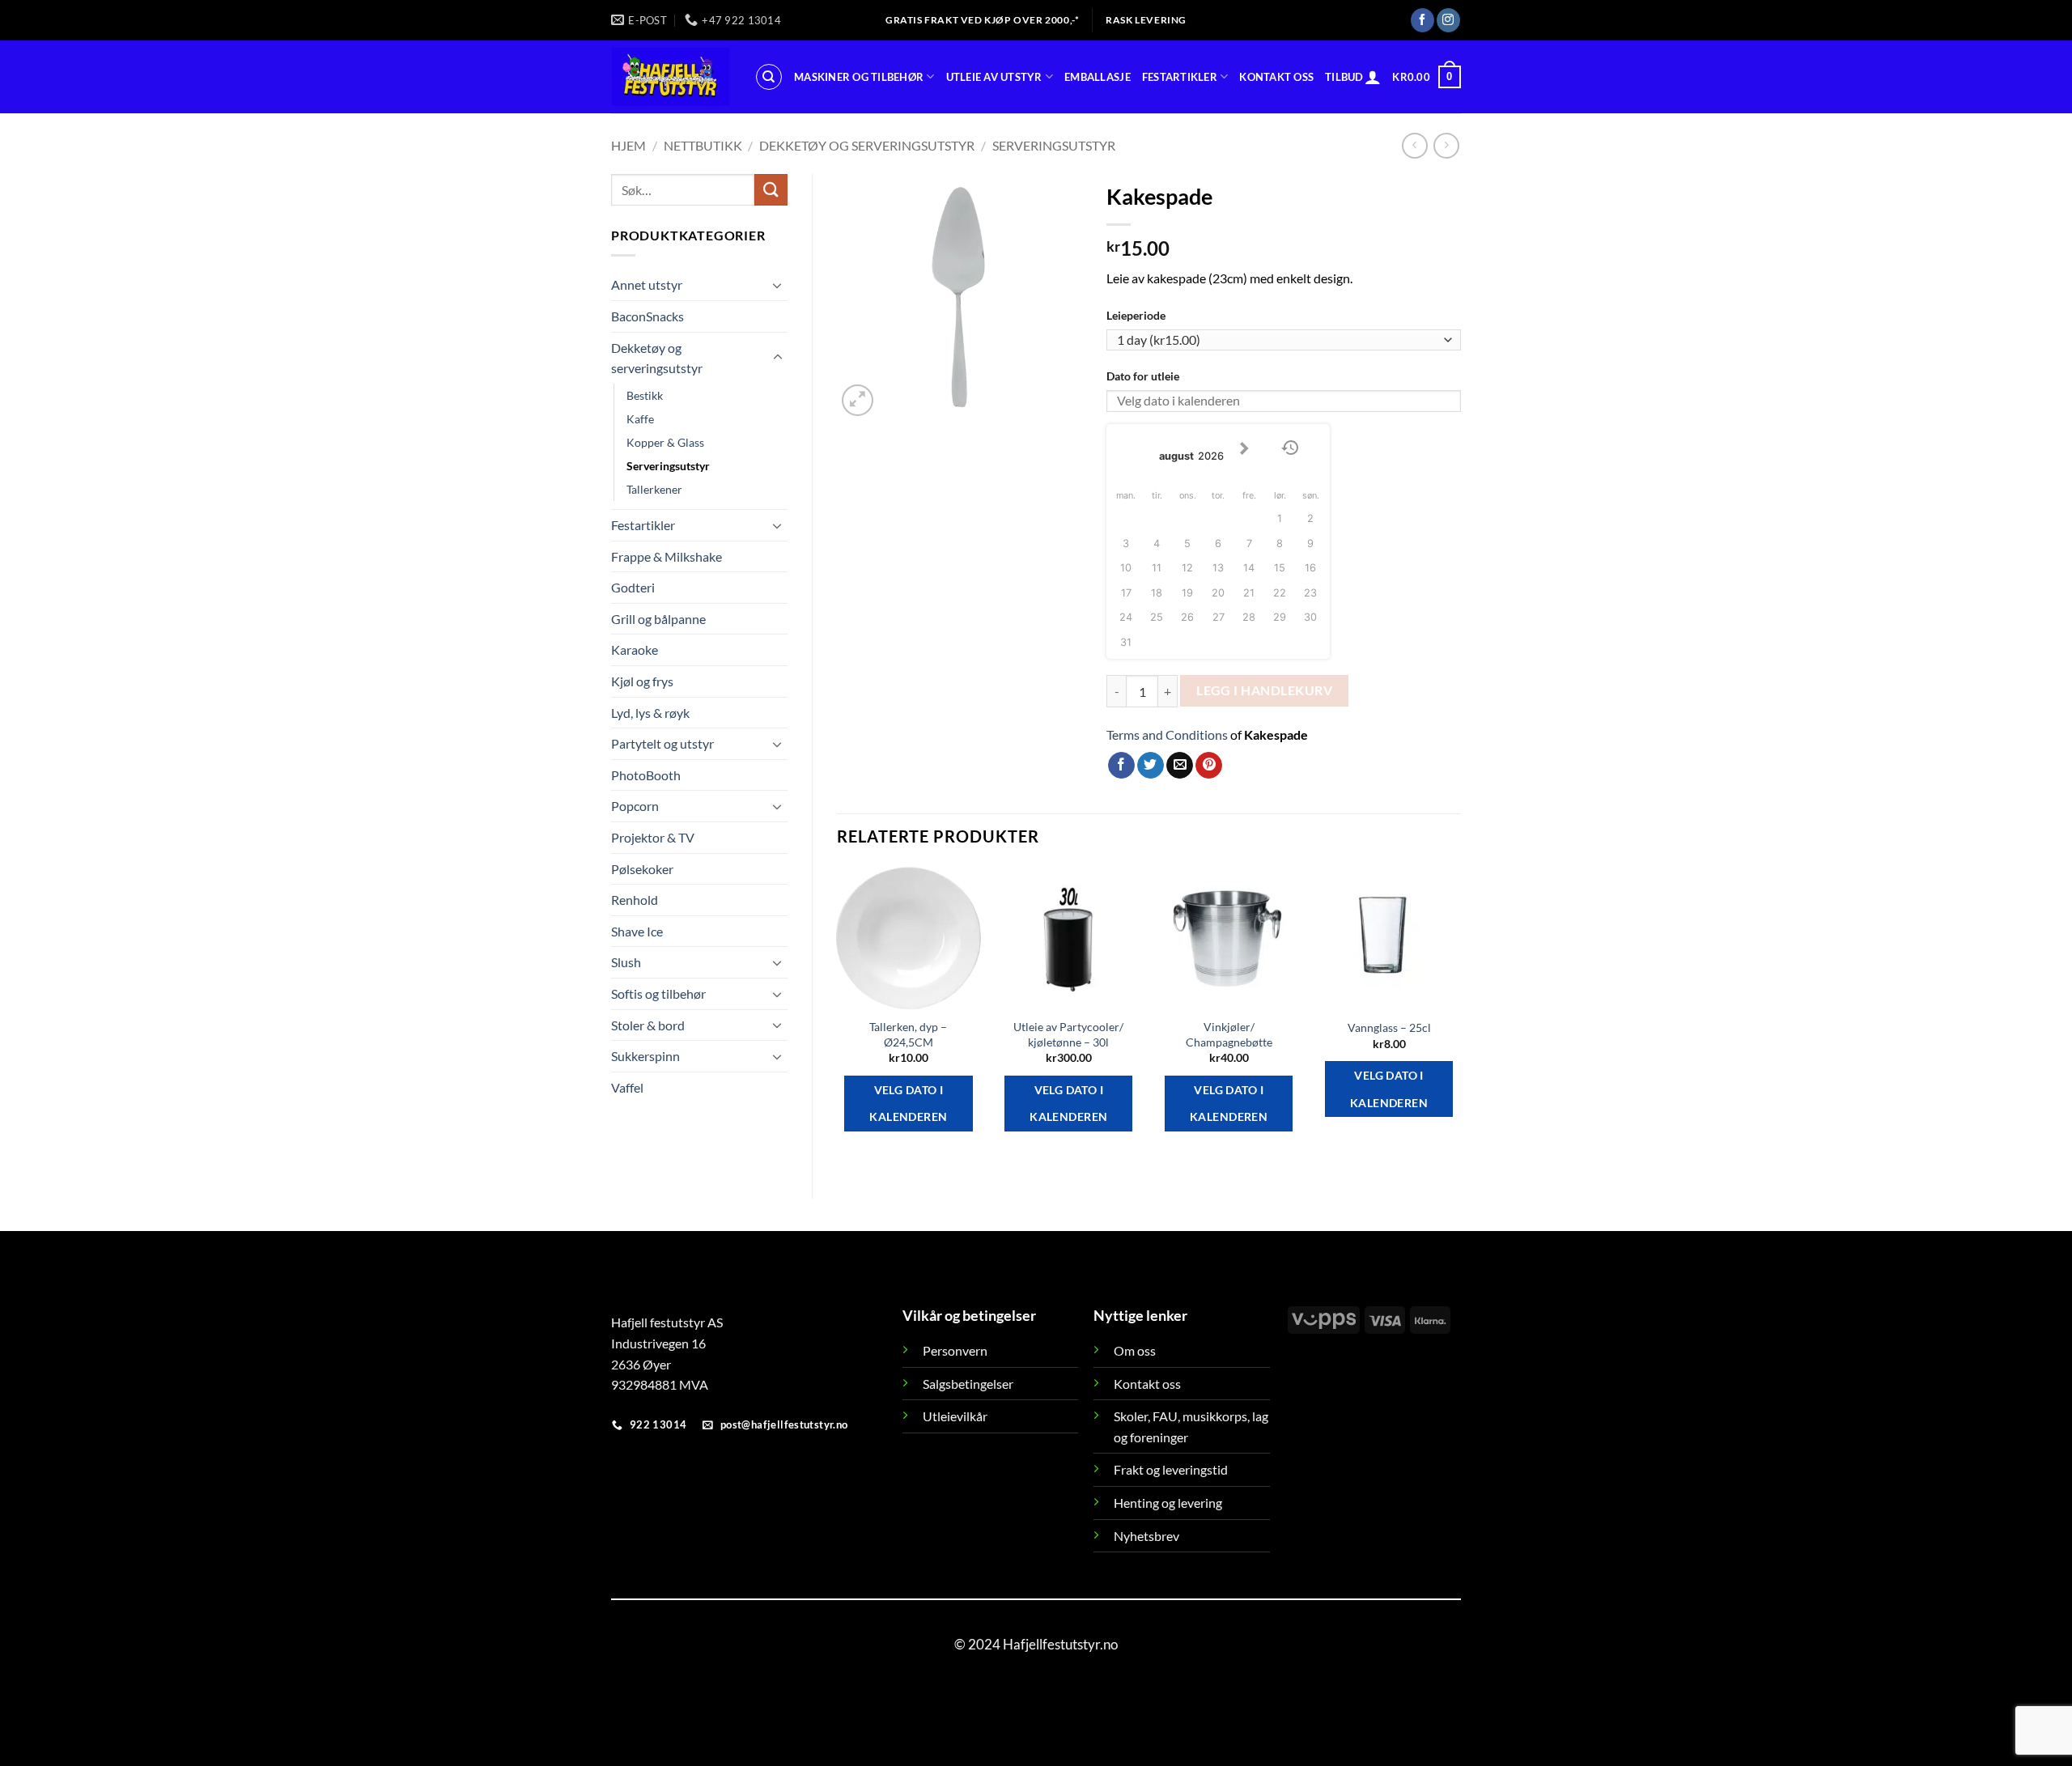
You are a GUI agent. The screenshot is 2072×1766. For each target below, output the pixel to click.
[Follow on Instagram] (1448, 20)
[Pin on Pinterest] (1209, 766)
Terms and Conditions (1167, 734)
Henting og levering (1168, 1503)
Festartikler (1180, 77)
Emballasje (1098, 77)
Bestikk (645, 395)
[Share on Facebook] (1121, 766)
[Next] (1460, 1019)
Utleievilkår (955, 1416)
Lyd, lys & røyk (650, 713)
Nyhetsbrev (1146, 1536)
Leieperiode (1136, 315)
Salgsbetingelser (968, 1384)
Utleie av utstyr (994, 77)
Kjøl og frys (642, 681)
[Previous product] (1446, 145)
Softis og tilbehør (658, 993)
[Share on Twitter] (1151, 766)
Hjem (628, 145)
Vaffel (627, 1087)
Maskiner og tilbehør (859, 77)
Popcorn (635, 806)
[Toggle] (778, 285)
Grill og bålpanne (658, 619)
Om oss (1135, 1350)
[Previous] (838, 1019)
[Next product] (1414, 145)
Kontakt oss (1276, 77)
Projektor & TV (653, 837)
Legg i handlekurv (1264, 690)
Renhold (635, 900)
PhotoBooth (646, 775)
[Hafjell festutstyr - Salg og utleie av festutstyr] (671, 77)
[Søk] (769, 77)
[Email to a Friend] (1180, 766)
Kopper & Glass (665, 442)
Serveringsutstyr (1054, 145)
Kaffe (640, 419)
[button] (1373, 77)
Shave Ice (637, 931)
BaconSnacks (647, 316)
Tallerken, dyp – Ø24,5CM (908, 1034)
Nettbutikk (703, 145)
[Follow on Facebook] (1422, 20)
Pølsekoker (642, 869)
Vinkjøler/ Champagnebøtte (1229, 1034)
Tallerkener (654, 489)
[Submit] (771, 190)
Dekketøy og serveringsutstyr (867, 145)
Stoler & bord (648, 1025)
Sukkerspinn (645, 1056)
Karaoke (635, 650)
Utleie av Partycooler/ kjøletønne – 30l (1068, 1034)
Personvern (955, 1350)
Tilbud (1344, 77)
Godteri (633, 587)
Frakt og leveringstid (1171, 1469)
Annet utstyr (647, 284)
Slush (626, 962)
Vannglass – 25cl (1389, 1027)
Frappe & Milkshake (667, 556)
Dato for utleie (1143, 376)
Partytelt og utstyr (662, 743)
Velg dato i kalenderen (908, 1104)
